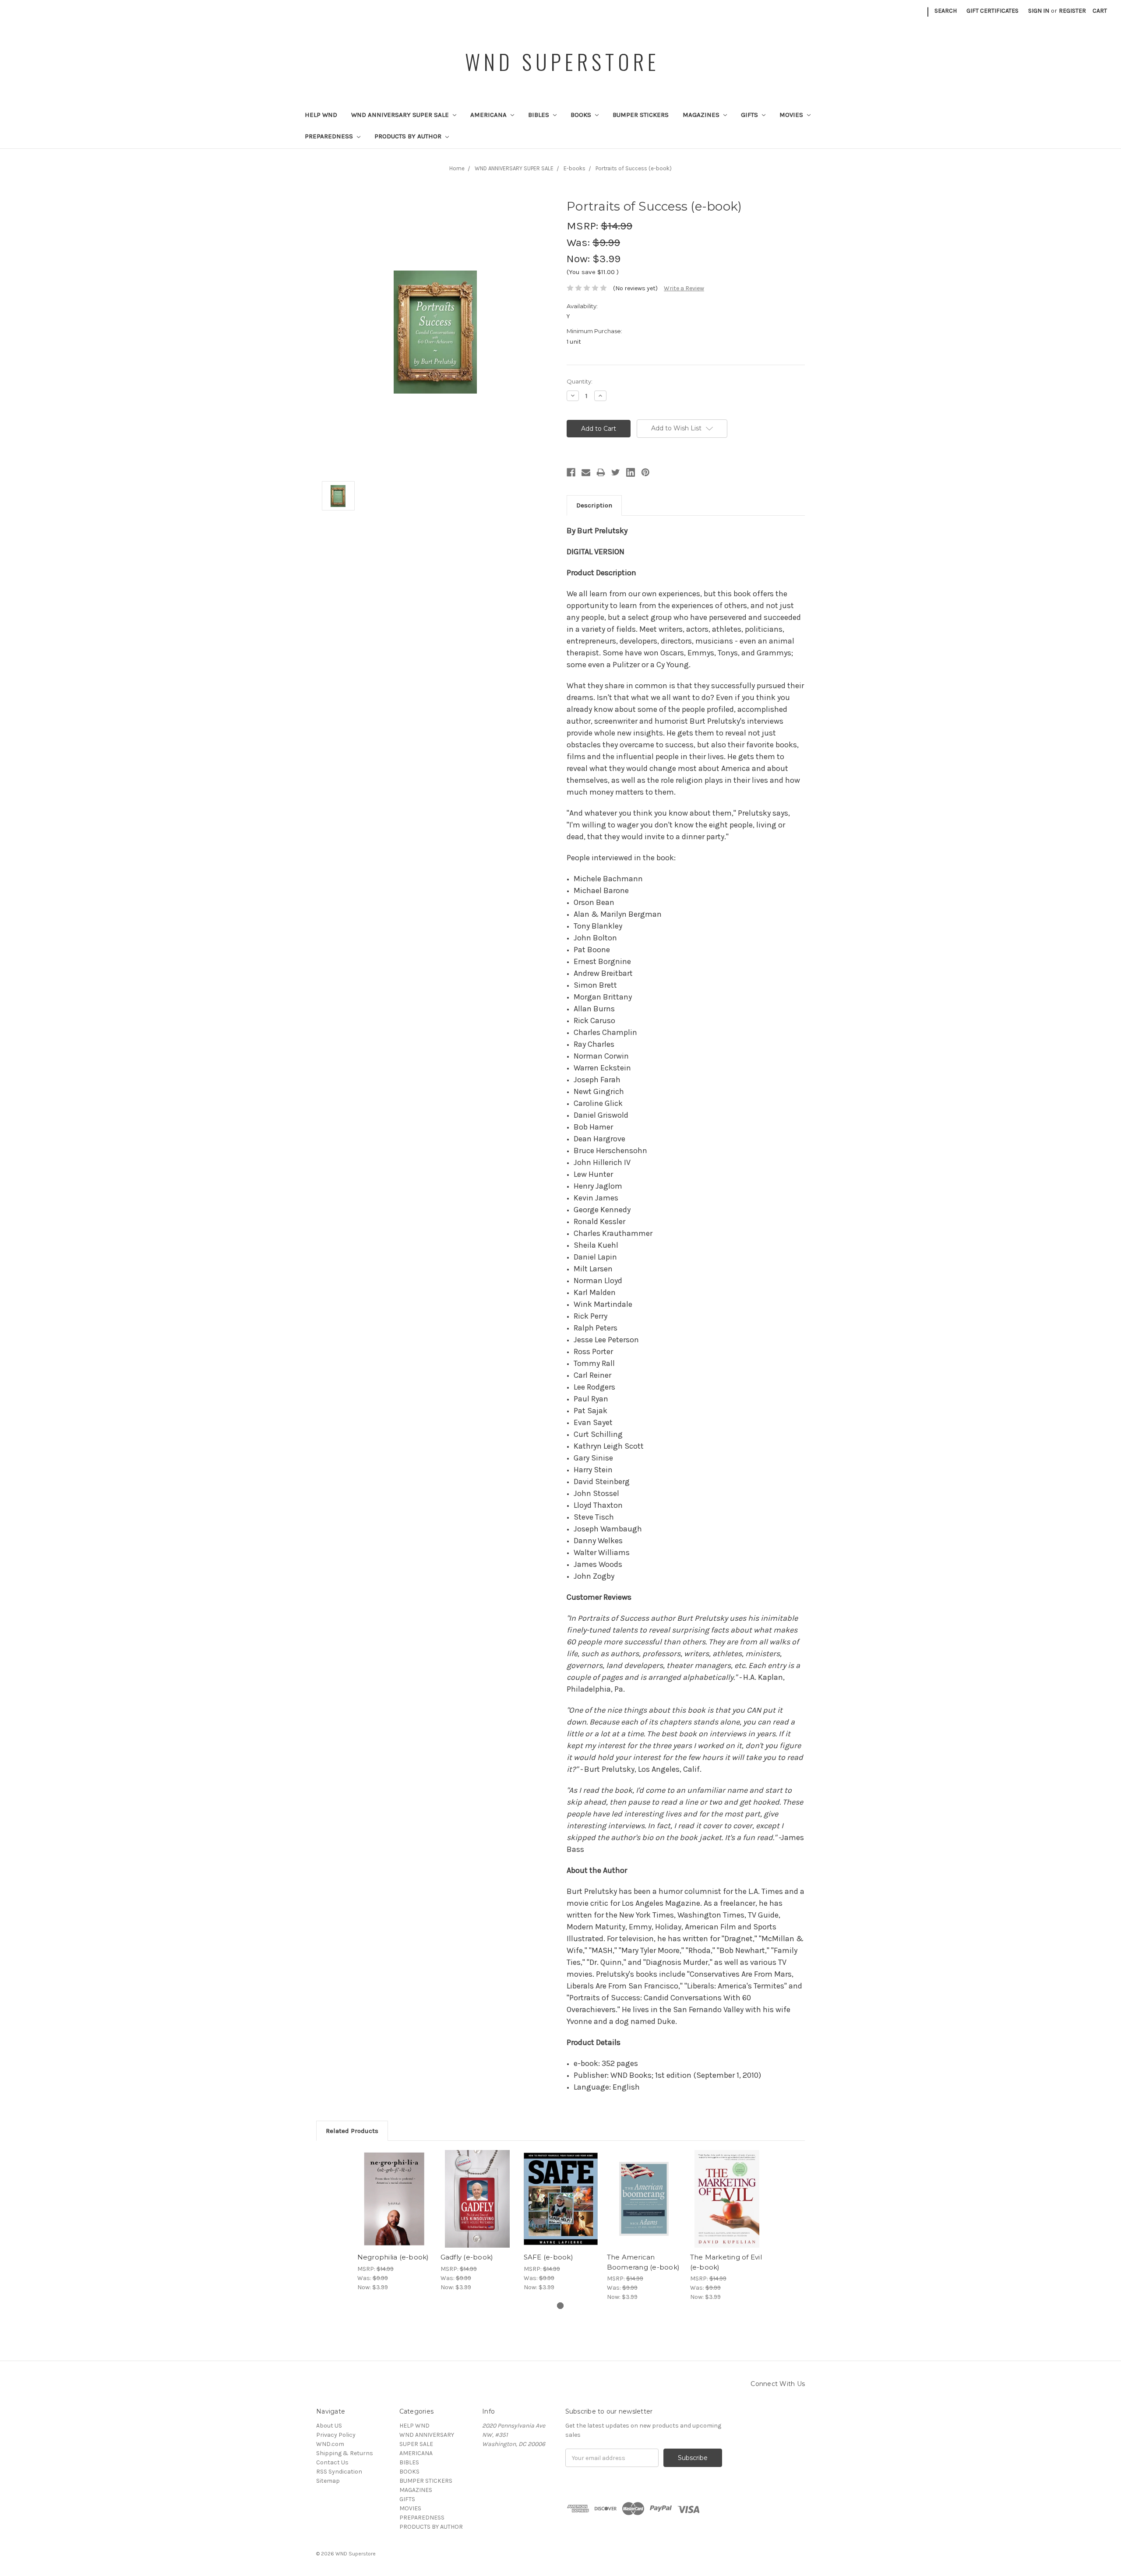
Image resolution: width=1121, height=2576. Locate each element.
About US (329, 2426)
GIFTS (750, 115)
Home (457, 168)
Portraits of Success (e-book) (634, 168)
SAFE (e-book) (548, 2257)
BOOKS (582, 115)
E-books (575, 168)
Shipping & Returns (345, 2453)
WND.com (330, 2444)
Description (594, 505)
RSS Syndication (339, 2472)
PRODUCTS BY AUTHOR (409, 136)
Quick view (394, 2191)
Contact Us (332, 2462)
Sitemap (328, 2481)
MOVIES (792, 115)
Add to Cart (394, 2206)
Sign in (1039, 11)
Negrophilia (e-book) (393, 2257)
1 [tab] (560, 2306)
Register (1072, 11)
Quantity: (580, 381)
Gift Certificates (992, 11)
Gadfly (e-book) (467, 2257)
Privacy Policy (336, 2435)
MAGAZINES (702, 115)
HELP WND (321, 115)
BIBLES (539, 115)
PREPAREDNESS (330, 136)
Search (946, 11)
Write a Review (684, 288)
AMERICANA (489, 115)
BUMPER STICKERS (641, 115)
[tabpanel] (394, 2221)
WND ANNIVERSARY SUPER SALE (401, 115)
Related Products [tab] (352, 2131)
